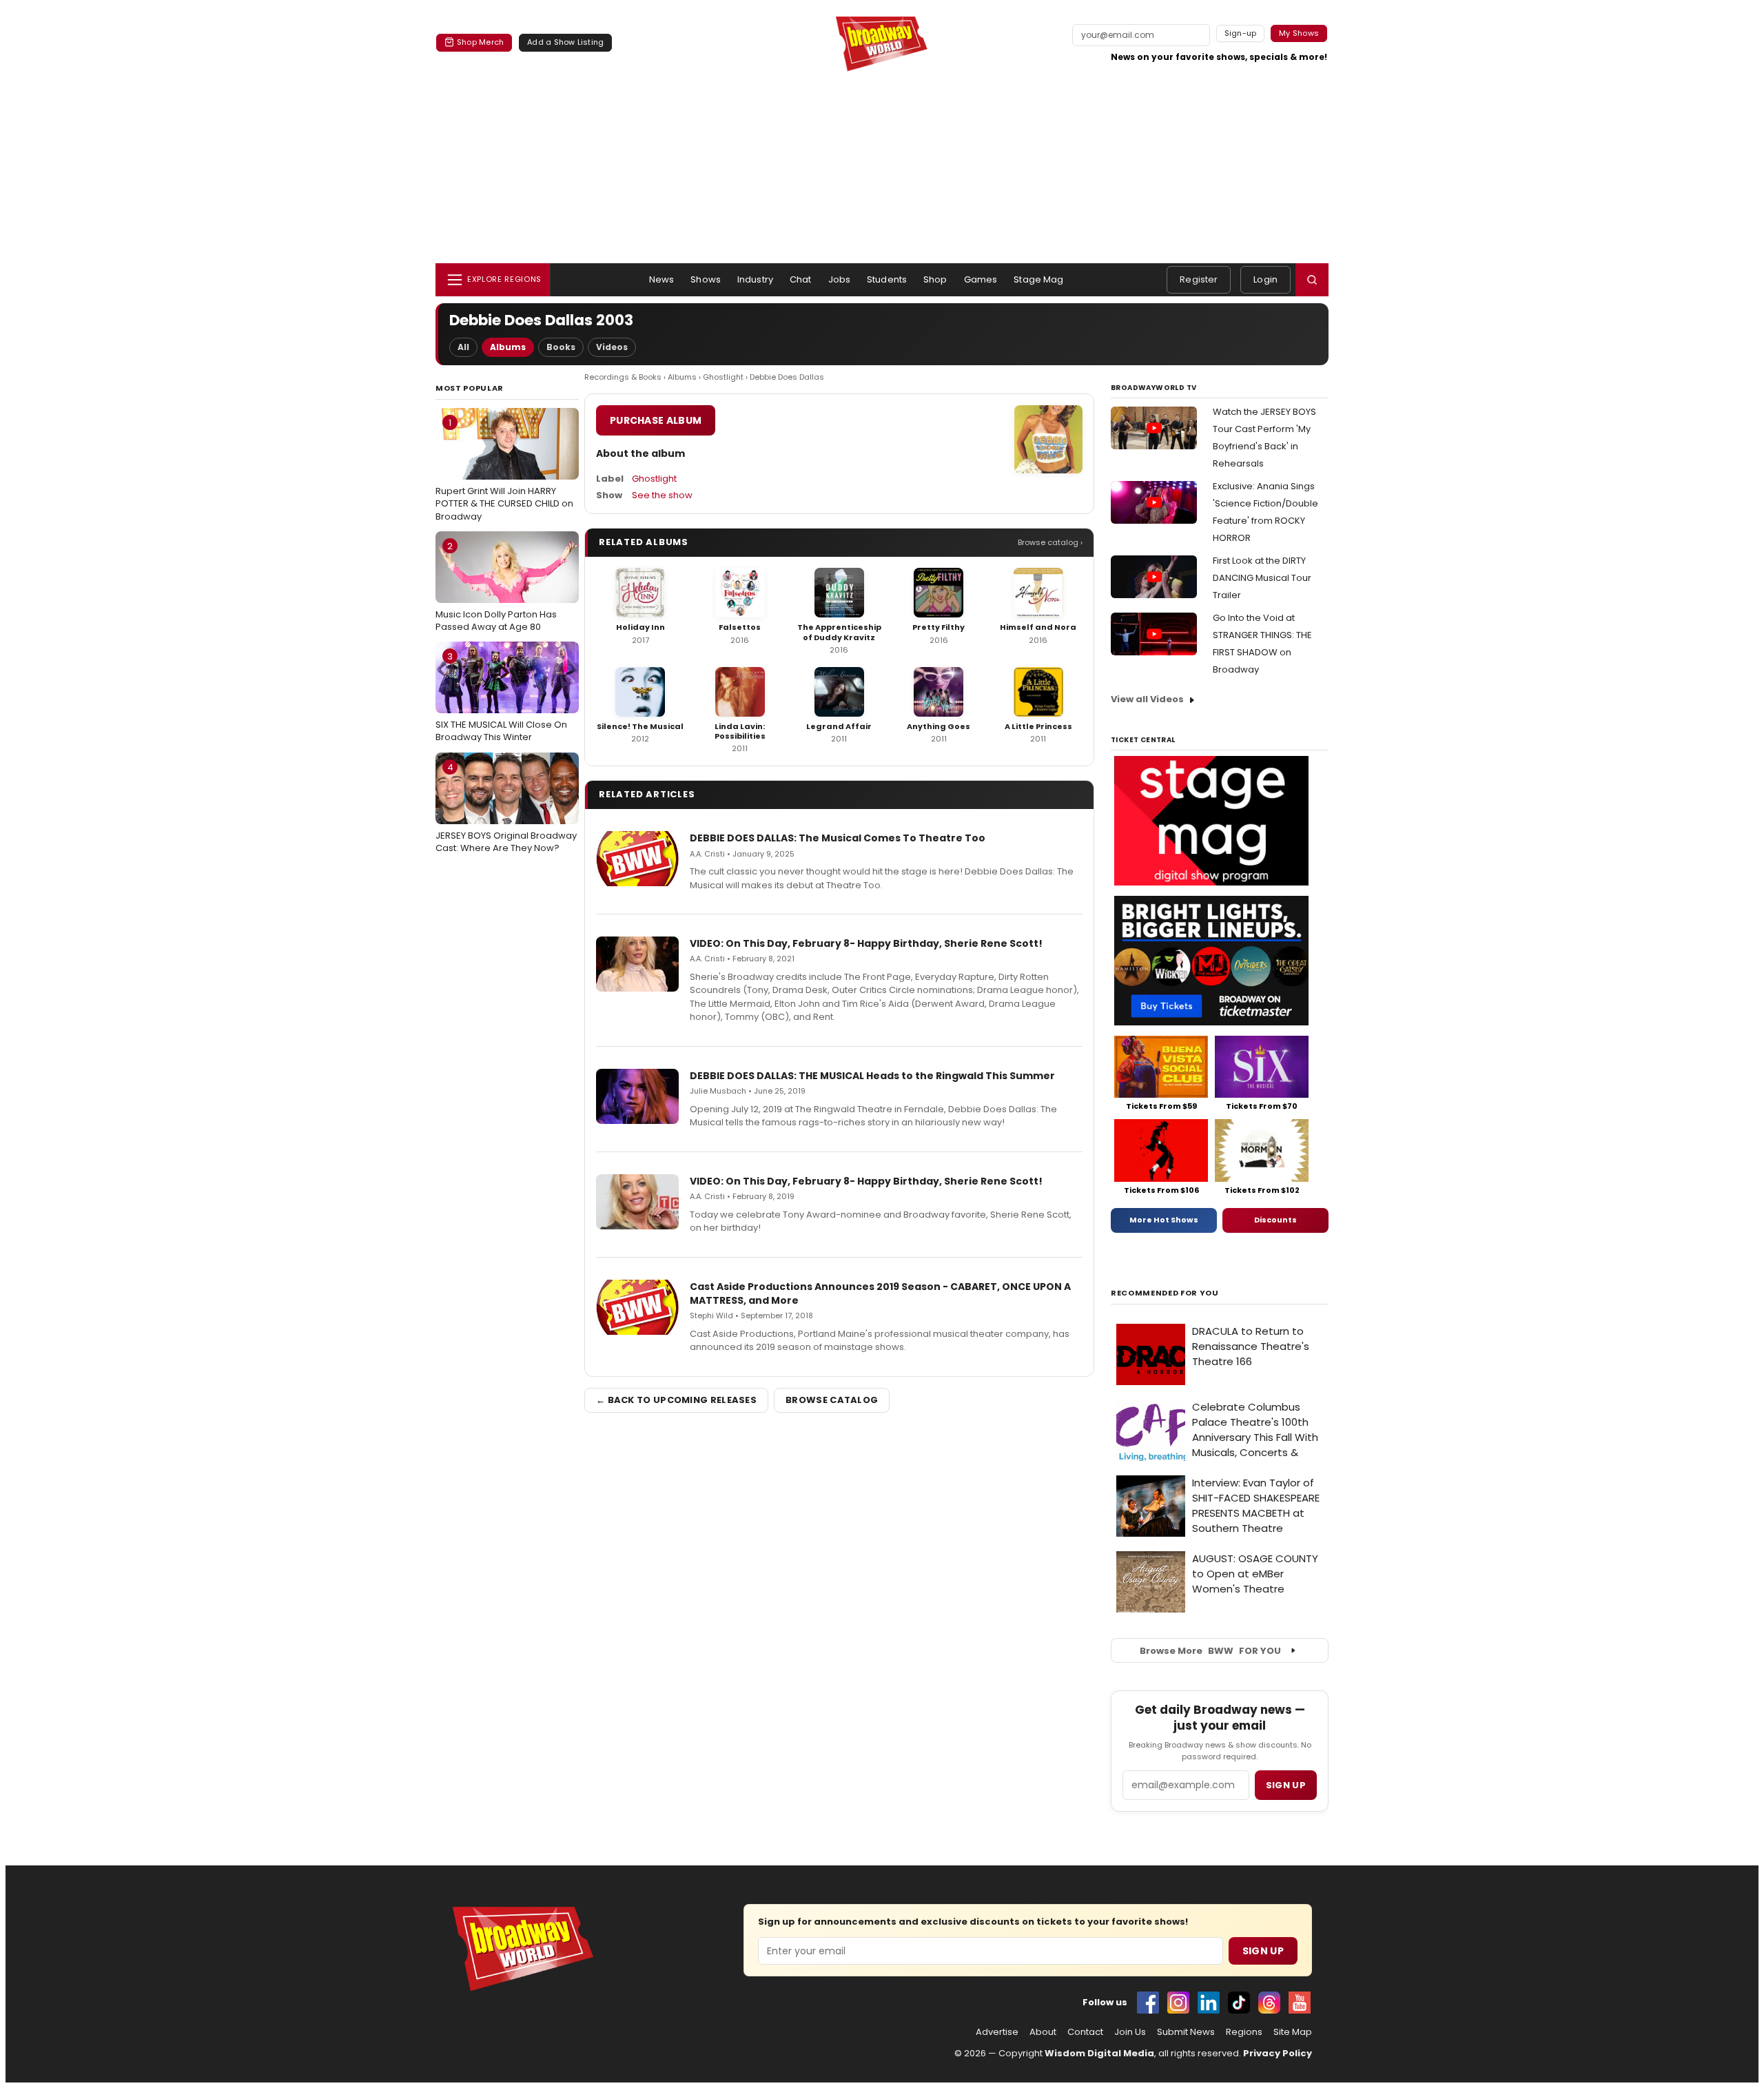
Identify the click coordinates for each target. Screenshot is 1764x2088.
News (662, 279)
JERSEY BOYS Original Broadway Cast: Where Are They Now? (506, 808)
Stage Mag (1038, 279)
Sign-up (1241, 33)
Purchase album (656, 420)
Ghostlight (723, 377)
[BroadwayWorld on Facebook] (1148, 2003)
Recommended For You (1165, 1293)
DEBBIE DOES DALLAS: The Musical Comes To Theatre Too (838, 838)
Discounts (1275, 1220)
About (1043, 2032)
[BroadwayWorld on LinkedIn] (1209, 2003)
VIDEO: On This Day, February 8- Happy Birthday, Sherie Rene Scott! (866, 943)
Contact (1085, 2032)
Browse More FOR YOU (1210, 1651)
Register (1199, 279)
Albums (508, 347)
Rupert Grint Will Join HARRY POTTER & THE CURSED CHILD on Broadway (504, 469)
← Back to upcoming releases (676, 1400)
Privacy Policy (1278, 2053)
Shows (706, 279)
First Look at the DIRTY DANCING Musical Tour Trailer (1262, 578)
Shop (935, 279)
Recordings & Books (623, 377)
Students (887, 279)
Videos (612, 347)
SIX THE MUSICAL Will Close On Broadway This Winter (501, 697)
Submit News (1186, 2032)
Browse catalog (832, 1400)
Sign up (1286, 1785)
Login (1265, 279)
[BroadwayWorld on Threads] (1269, 2003)
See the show (662, 495)
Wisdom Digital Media (1099, 2053)
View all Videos (1147, 699)
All (463, 347)
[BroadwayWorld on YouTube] (1300, 2003)
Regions (1244, 2032)
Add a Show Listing (565, 42)
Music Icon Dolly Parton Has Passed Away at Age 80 (496, 586)
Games (981, 279)
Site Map (1293, 2032)
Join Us (1130, 2032)
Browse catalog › (1050, 542)
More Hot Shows (1164, 1220)
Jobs (840, 279)
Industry (755, 279)
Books (561, 347)
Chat (801, 279)
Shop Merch (480, 42)
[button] (1312, 280)
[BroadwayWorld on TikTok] (1239, 2003)
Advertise (997, 2032)
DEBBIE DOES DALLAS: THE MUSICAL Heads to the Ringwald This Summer (872, 1076)
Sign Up (1263, 1951)
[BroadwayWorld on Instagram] (1178, 2003)
